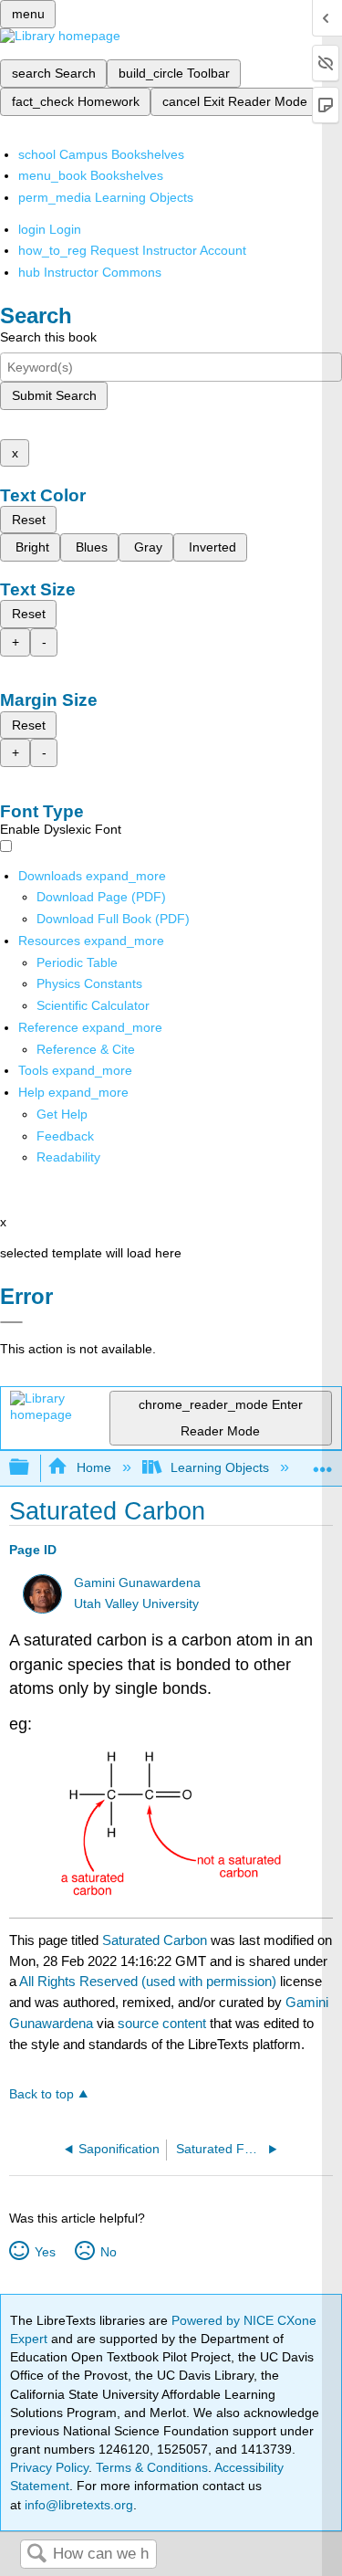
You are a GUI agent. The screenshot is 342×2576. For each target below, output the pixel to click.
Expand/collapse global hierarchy (31, 1468)
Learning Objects (220, 1467)
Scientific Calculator (93, 1005)
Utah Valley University (136, 1604)
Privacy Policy (49, 2467)
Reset (29, 520)
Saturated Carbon (155, 1940)
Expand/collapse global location (323, 1462)
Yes (45, 2252)
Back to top (41, 2094)
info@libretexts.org (77, 2505)
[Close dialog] (11, 1322)
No (108, 2252)
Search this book (48, 337)
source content (162, 2023)
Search (36, 2555)
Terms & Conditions (152, 2467)
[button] (65, 1136)
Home (93, 1467)
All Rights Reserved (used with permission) (150, 1981)
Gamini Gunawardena (137, 1583)
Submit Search (54, 395)
